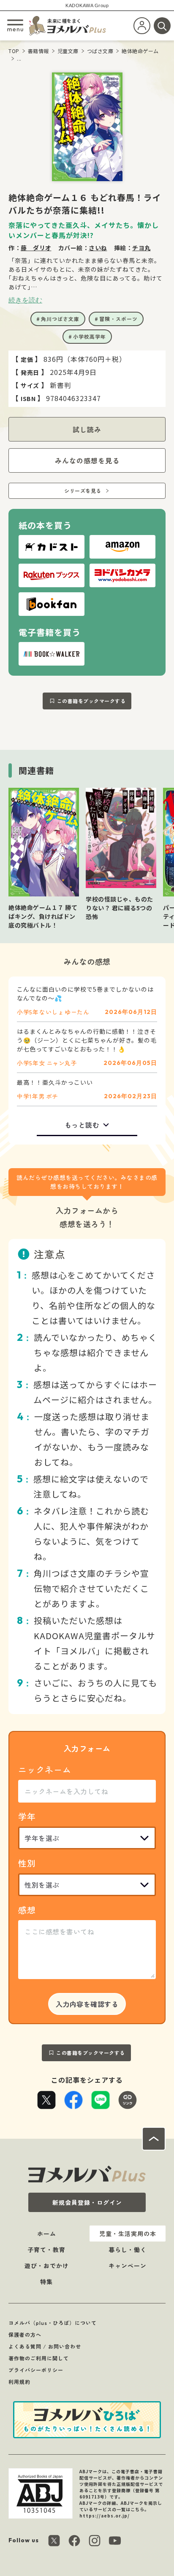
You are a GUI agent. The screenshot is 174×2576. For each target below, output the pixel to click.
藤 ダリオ (36, 248)
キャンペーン (128, 2266)
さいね (98, 248)
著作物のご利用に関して (39, 2358)
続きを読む (25, 300)
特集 (46, 2282)
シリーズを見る (83, 491)
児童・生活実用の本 (128, 2234)
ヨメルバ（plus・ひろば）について (53, 2323)
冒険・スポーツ (118, 319)
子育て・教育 (46, 2250)
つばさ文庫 (100, 51)
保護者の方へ (25, 2334)
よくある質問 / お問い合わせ (45, 2346)
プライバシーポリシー (36, 2370)
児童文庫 (68, 51)
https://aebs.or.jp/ (105, 2516)
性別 (27, 1863)
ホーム (47, 2234)
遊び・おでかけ (47, 2266)
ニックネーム (45, 1769)
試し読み (87, 429)
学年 (27, 1816)
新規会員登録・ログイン (87, 2202)
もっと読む (82, 1125)
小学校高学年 (90, 336)
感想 (27, 1910)
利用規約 (19, 2382)
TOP (14, 51)
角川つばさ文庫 (60, 319)
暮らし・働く (128, 2250)
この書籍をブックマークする (91, 701)
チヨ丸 (141, 248)
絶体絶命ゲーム (140, 51)
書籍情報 (38, 51)
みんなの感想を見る (87, 460)
